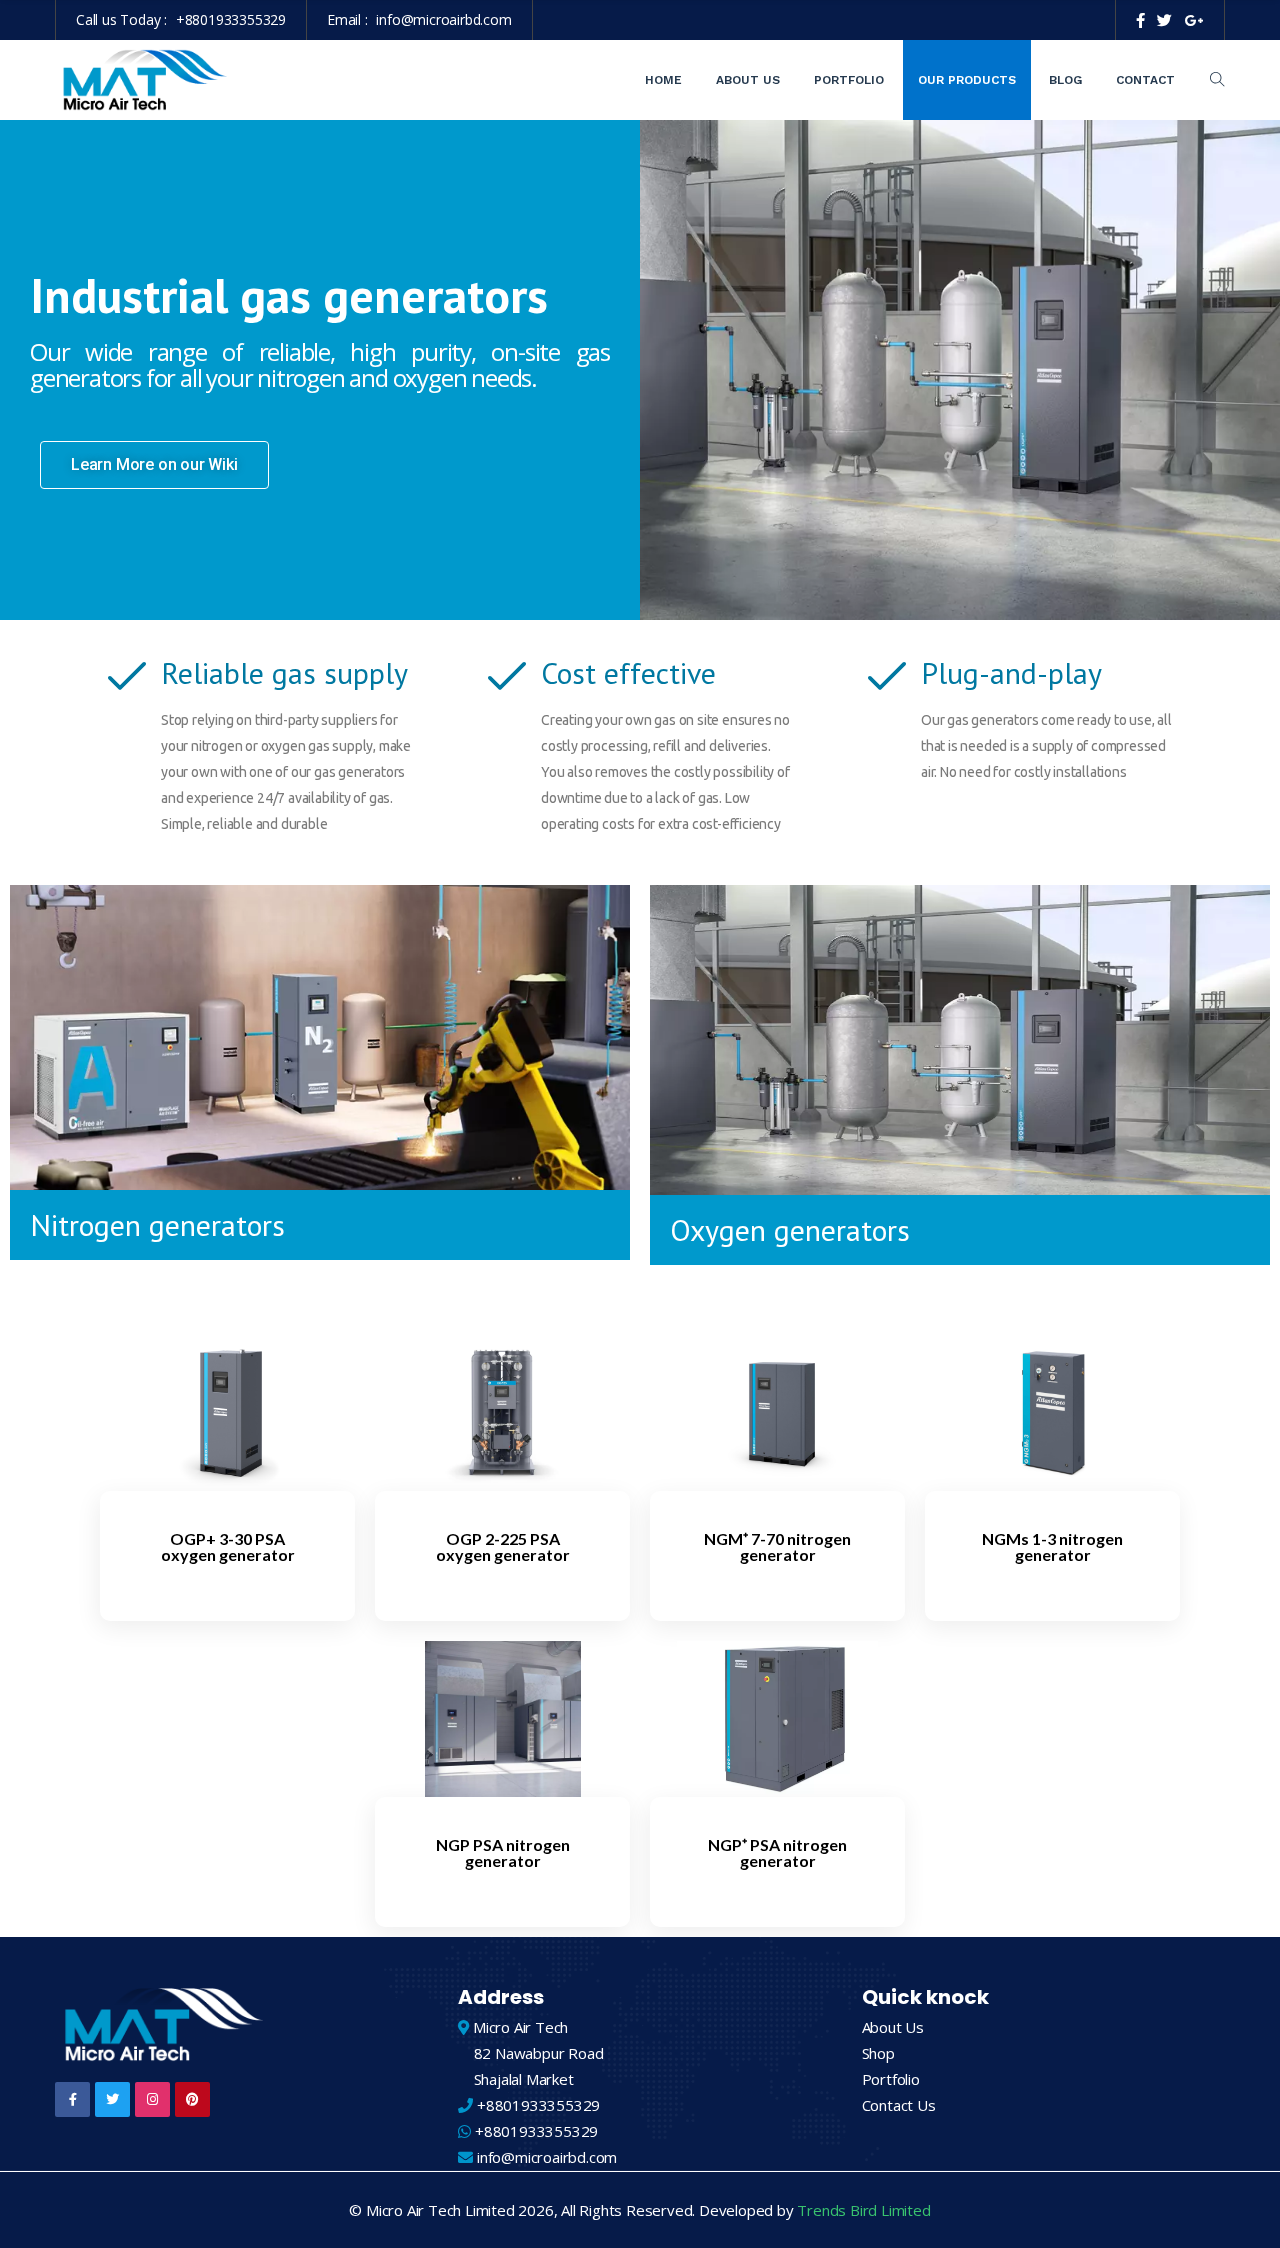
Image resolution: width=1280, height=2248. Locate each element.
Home (663, 80)
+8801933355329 (231, 19)
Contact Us (899, 2105)
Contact (1145, 80)
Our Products (967, 80)
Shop (878, 2053)
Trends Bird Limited (863, 2210)
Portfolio (849, 80)
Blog (1065, 80)
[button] (154, 465)
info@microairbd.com (443, 19)
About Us (748, 80)
